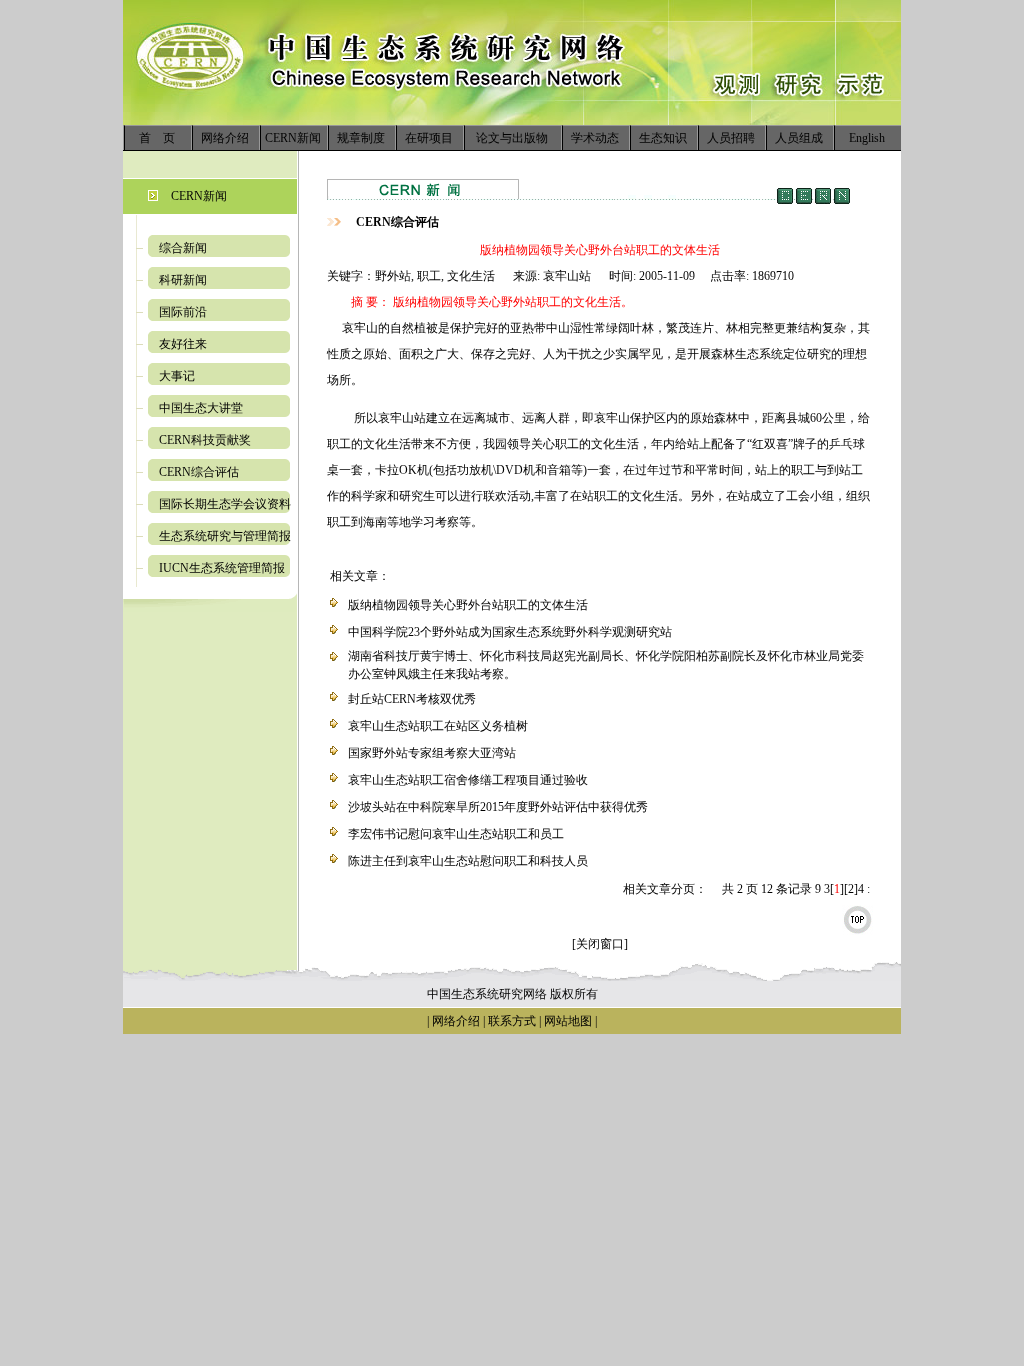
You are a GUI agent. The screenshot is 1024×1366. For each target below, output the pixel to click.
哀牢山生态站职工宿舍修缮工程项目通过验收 (468, 780)
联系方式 (510, 1021)
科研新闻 (183, 280)
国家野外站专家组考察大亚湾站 (432, 753)
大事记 (177, 376)
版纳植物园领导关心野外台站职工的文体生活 (468, 605)
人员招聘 (731, 138)
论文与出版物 (512, 138)
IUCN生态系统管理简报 (222, 568)
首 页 (157, 138)
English (867, 138)
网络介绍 (225, 138)
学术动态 (595, 138)
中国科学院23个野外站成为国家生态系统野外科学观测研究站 (510, 632)
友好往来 (183, 344)
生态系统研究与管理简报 (225, 536)
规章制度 (361, 138)
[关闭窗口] (600, 944)
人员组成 (799, 138)
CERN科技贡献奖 (205, 440)
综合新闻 (183, 248)
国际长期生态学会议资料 (225, 504)
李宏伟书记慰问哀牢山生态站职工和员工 (456, 834)
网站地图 (568, 1021)
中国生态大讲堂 (201, 408)
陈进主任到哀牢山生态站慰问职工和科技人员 (468, 861)
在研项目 (429, 138)
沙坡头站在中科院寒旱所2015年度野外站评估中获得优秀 (498, 807)
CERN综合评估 (199, 472)
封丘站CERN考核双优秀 (412, 699)
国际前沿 (183, 312)
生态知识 (663, 138)
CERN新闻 (293, 138)
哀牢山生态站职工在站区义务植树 (438, 726)
